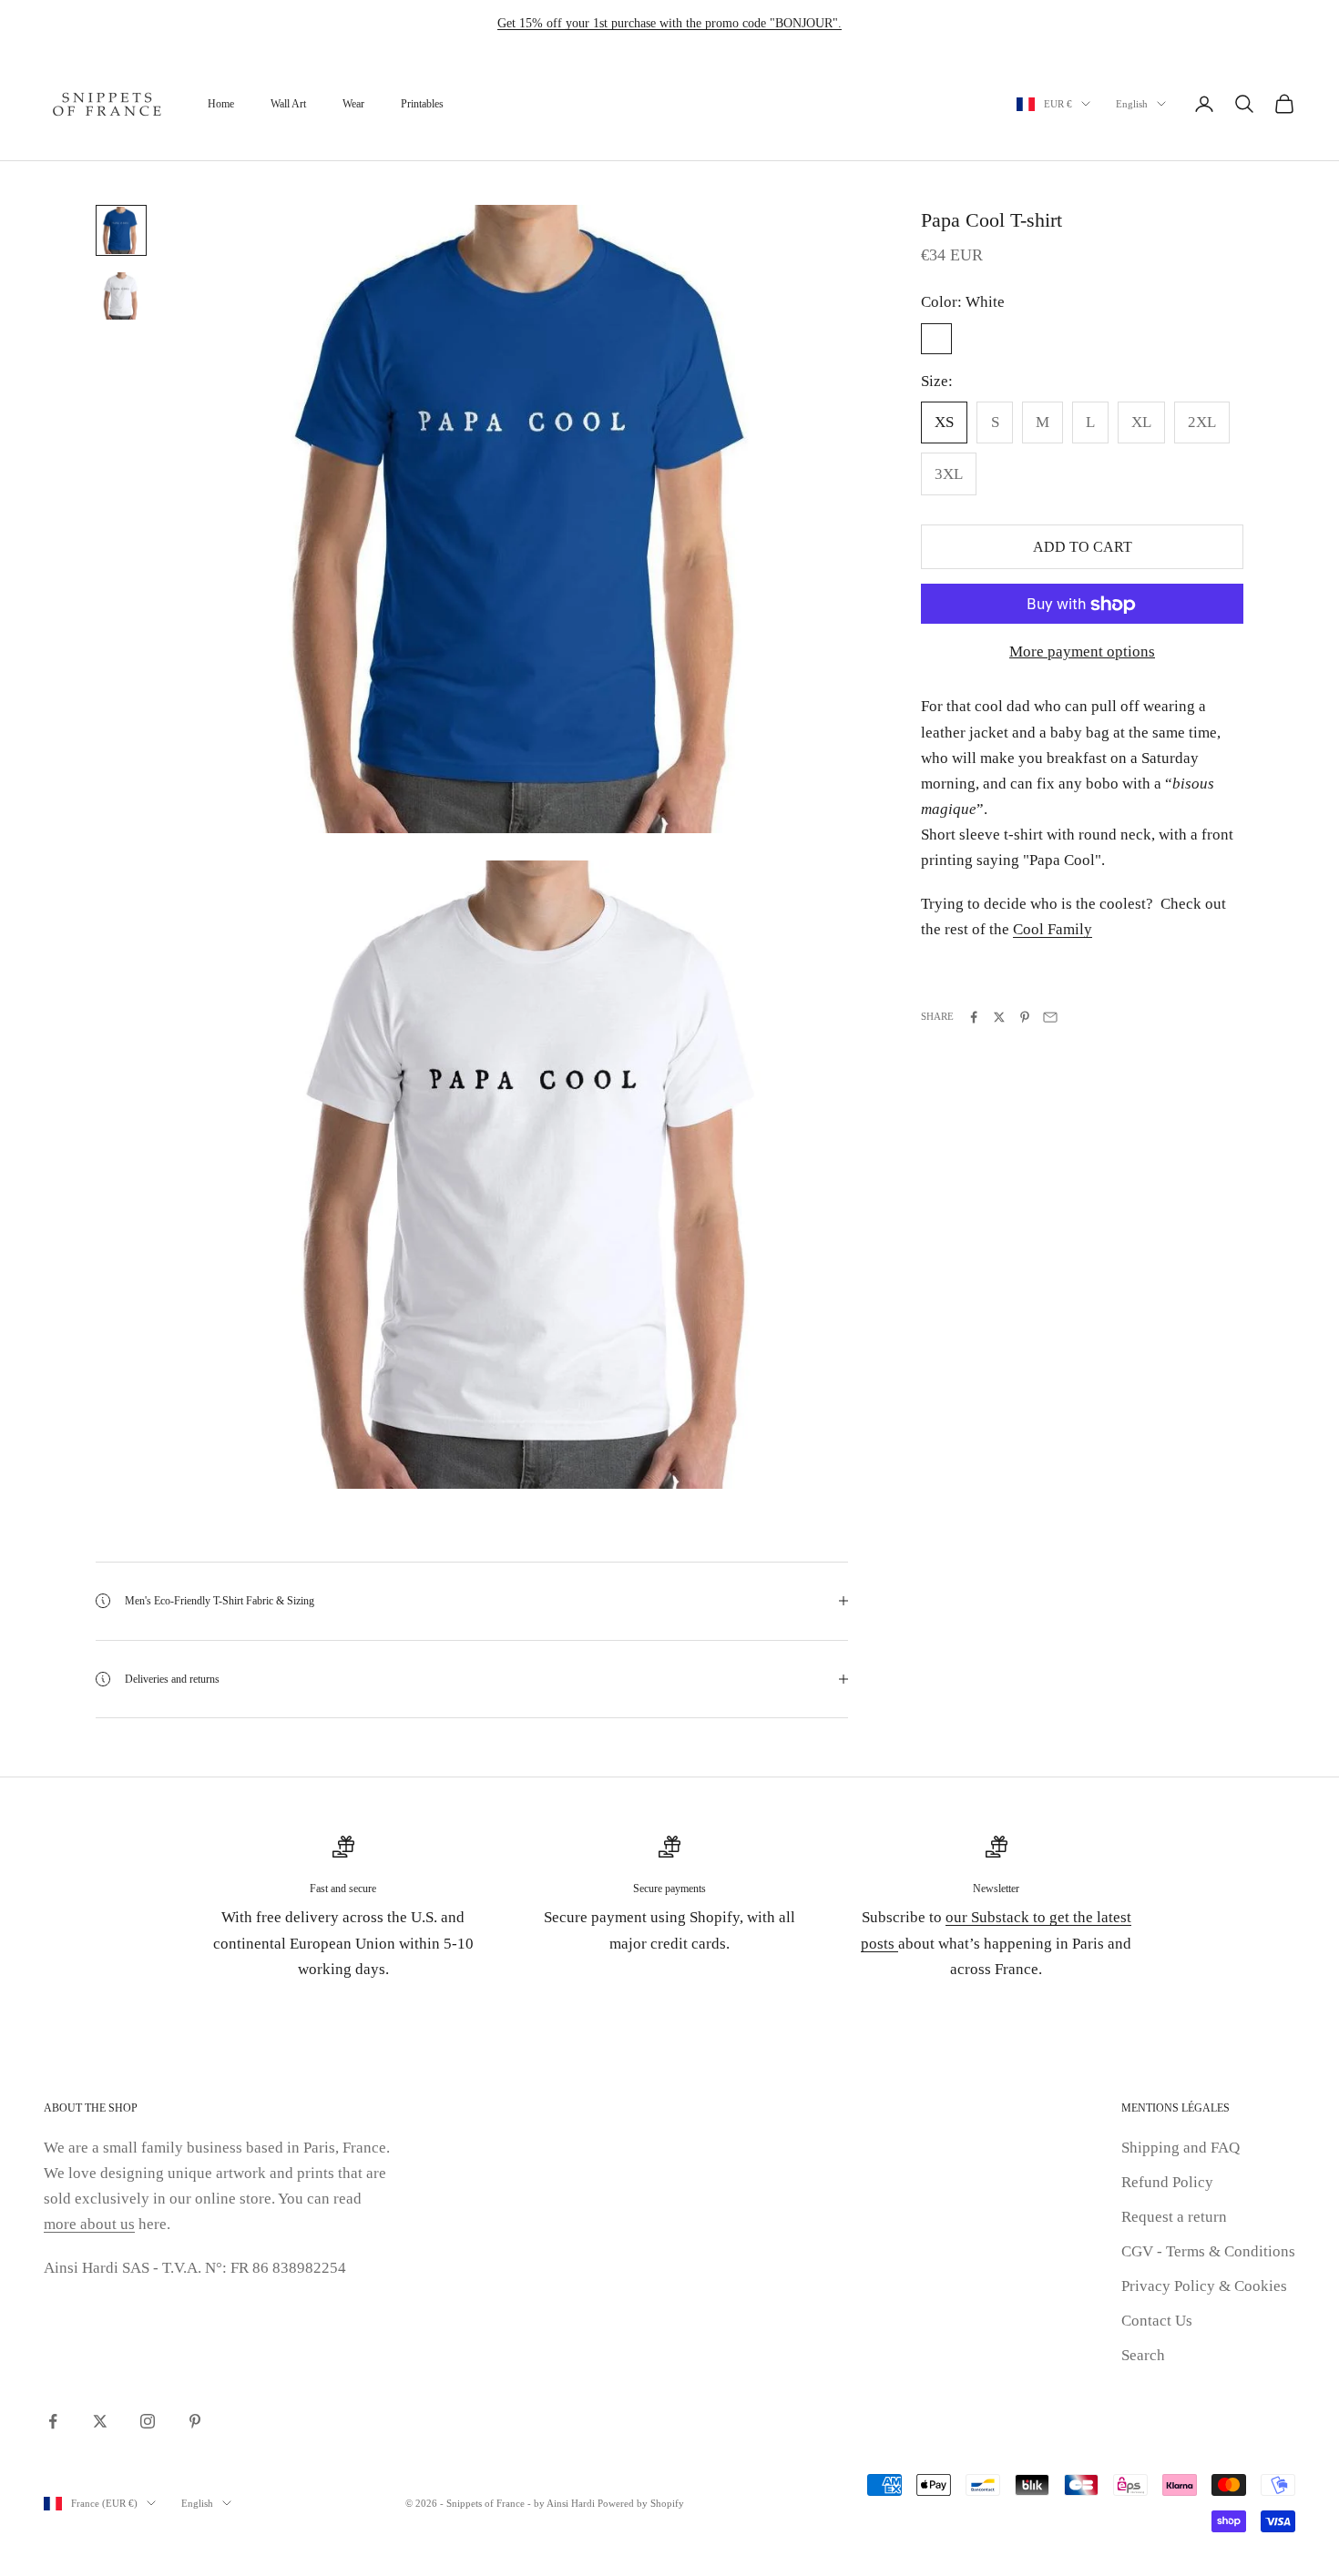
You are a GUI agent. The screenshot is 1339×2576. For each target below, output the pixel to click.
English (1132, 104)
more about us (89, 2224)
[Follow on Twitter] (100, 2421)
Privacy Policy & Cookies (1204, 2286)
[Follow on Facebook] (53, 2421)
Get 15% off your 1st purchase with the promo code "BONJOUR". (669, 23)
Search (1143, 2355)
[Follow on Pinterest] (195, 2421)
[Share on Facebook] (974, 1017)
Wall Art (288, 104)
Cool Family (1053, 929)
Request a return (1174, 2217)
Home (221, 104)
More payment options (1082, 652)
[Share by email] (1050, 1017)
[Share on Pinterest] (1025, 1017)
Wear (353, 104)
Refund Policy (1167, 2182)
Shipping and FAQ (1181, 2148)
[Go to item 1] (121, 230)
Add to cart (1083, 547)
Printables (422, 104)
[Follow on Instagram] (148, 2421)
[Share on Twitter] (999, 1017)
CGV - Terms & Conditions (1208, 2251)
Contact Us (1157, 2321)
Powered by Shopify (641, 2503)
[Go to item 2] (121, 296)
